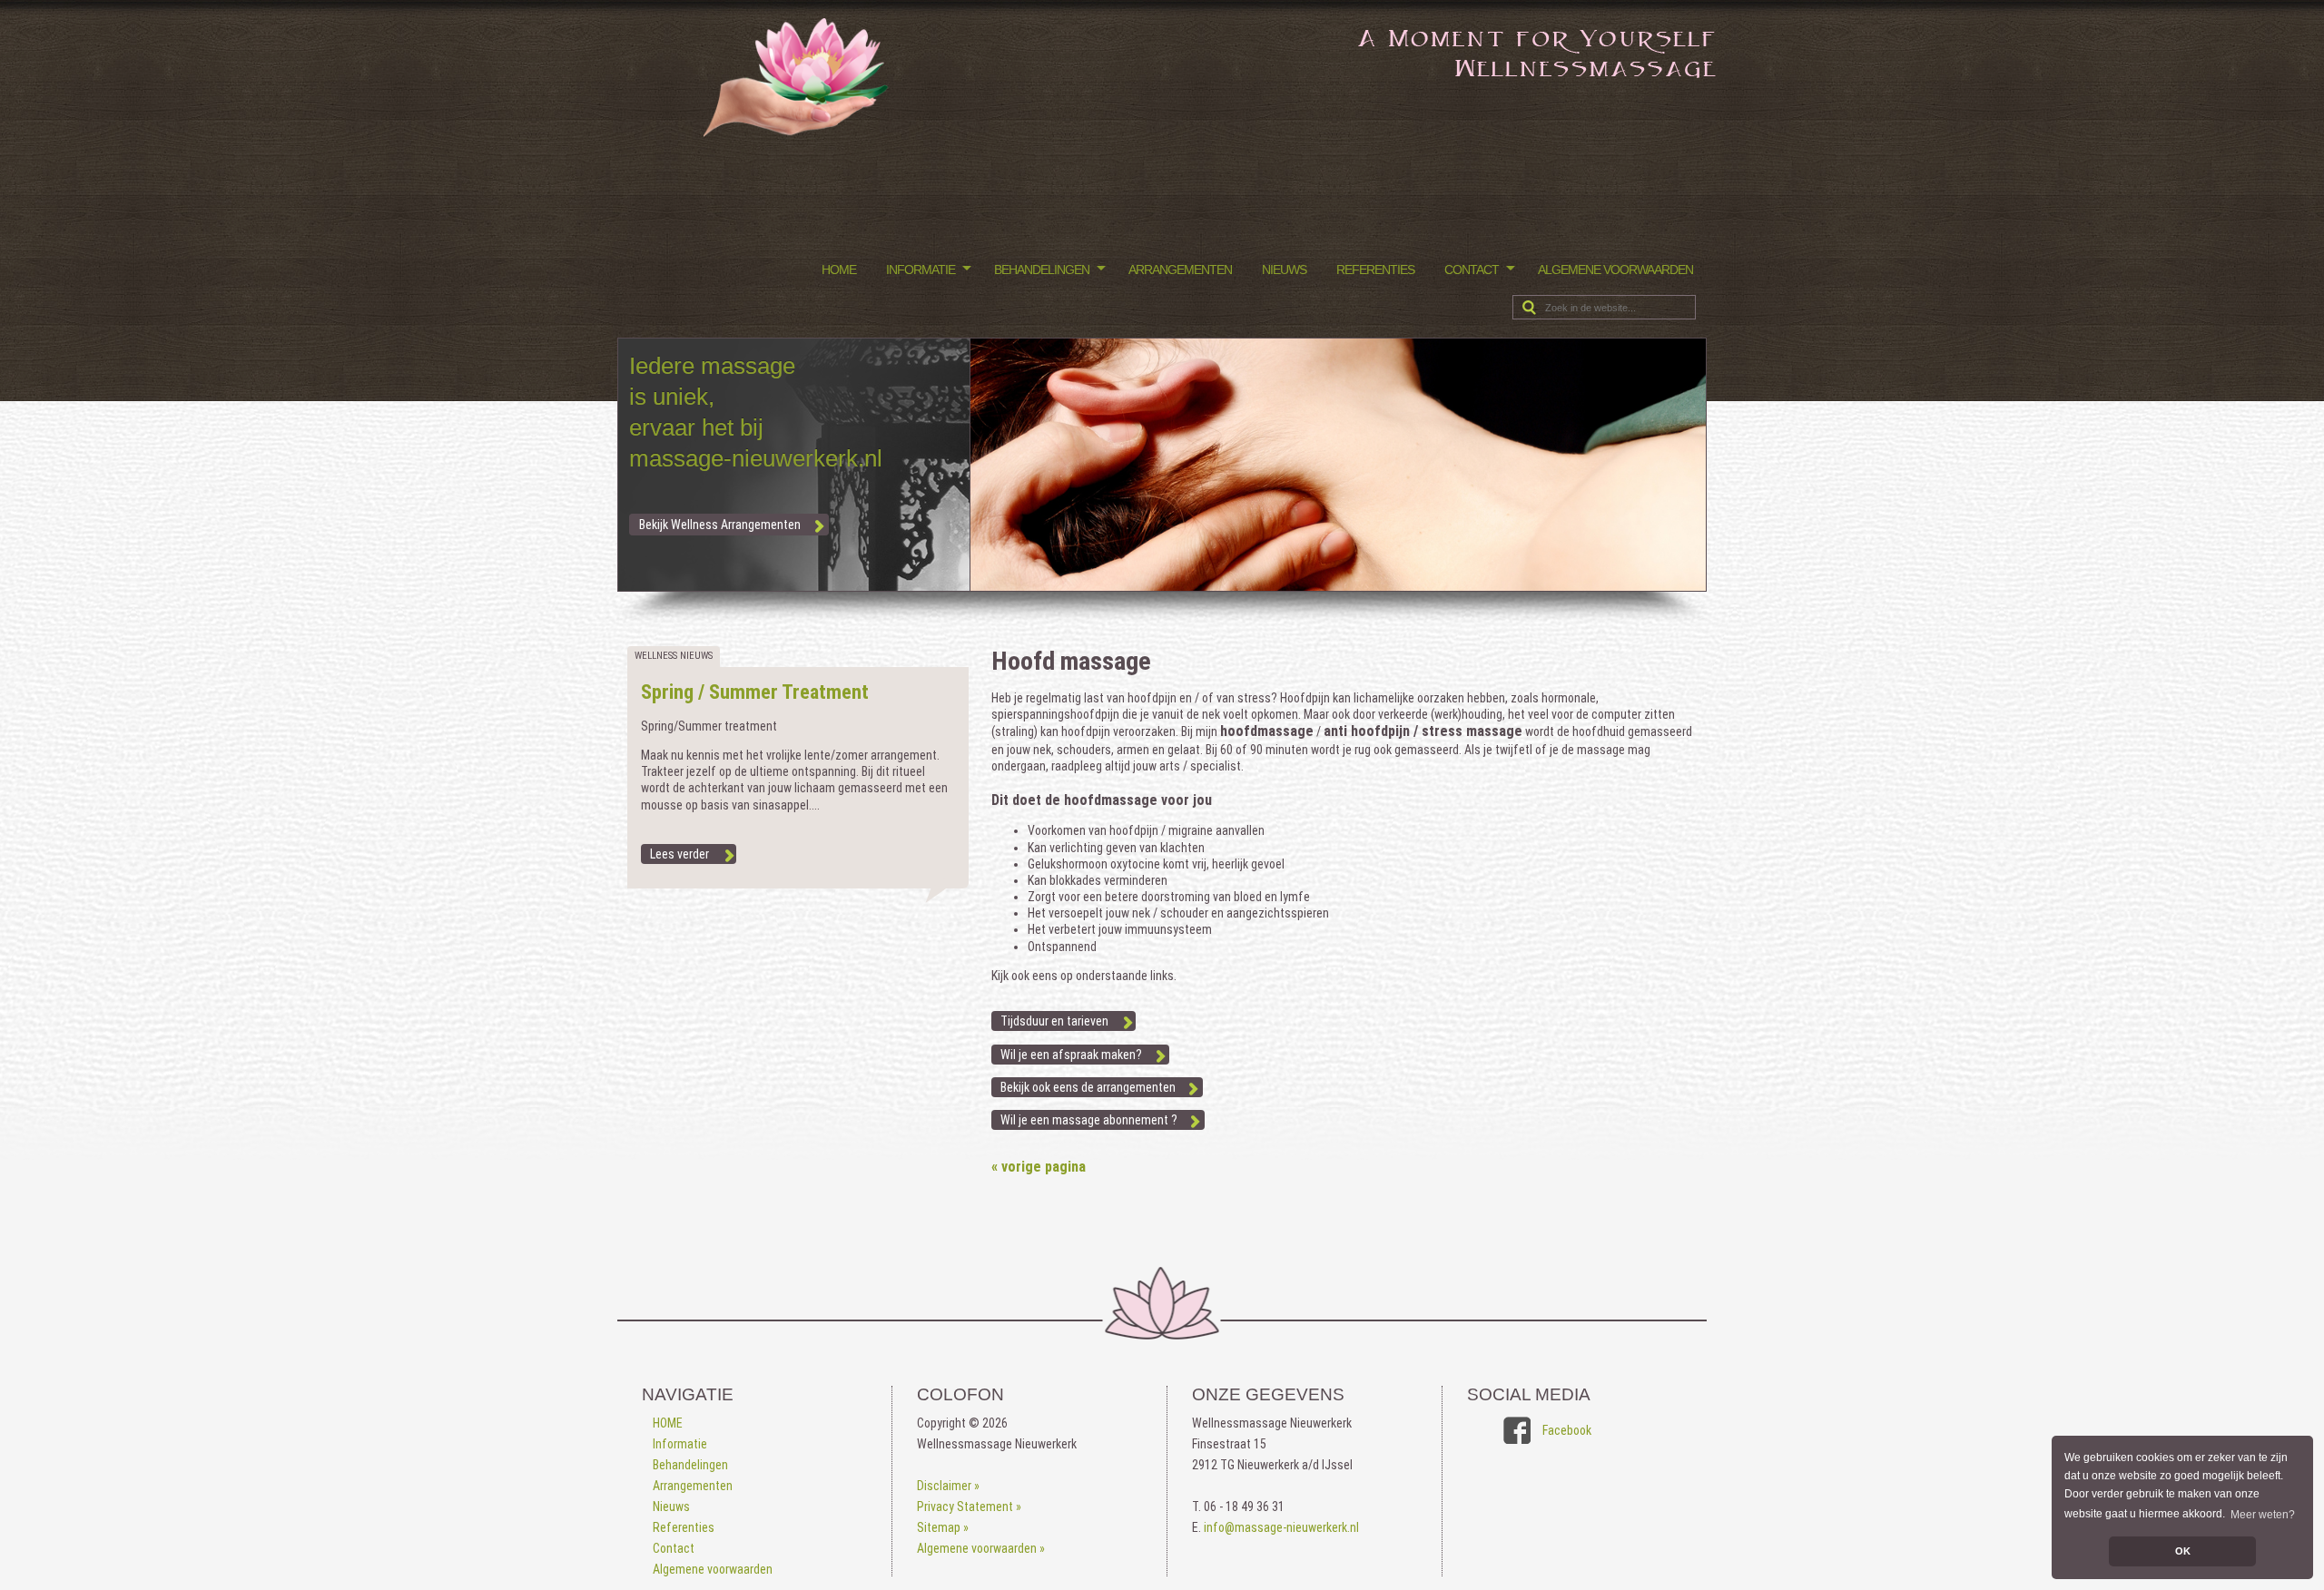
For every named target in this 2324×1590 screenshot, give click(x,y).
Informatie (921, 270)
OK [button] (2183, 1551)
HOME (839, 270)
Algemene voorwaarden (1615, 270)
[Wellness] (798, 132)
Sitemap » (943, 1527)
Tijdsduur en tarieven (1054, 1021)
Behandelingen (1042, 270)
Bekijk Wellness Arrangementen (720, 525)
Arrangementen (1180, 270)
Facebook (1567, 1430)
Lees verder (679, 854)
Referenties (1375, 270)
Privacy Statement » (969, 1507)
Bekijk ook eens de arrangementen (1088, 1087)
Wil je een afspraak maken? (1071, 1055)
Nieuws (1284, 270)
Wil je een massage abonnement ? (1089, 1120)
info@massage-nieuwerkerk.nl (1281, 1527)
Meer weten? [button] (2263, 1515)
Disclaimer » (948, 1486)
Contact (1472, 270)
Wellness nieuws (674, 656)
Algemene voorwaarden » (981, 1548)
